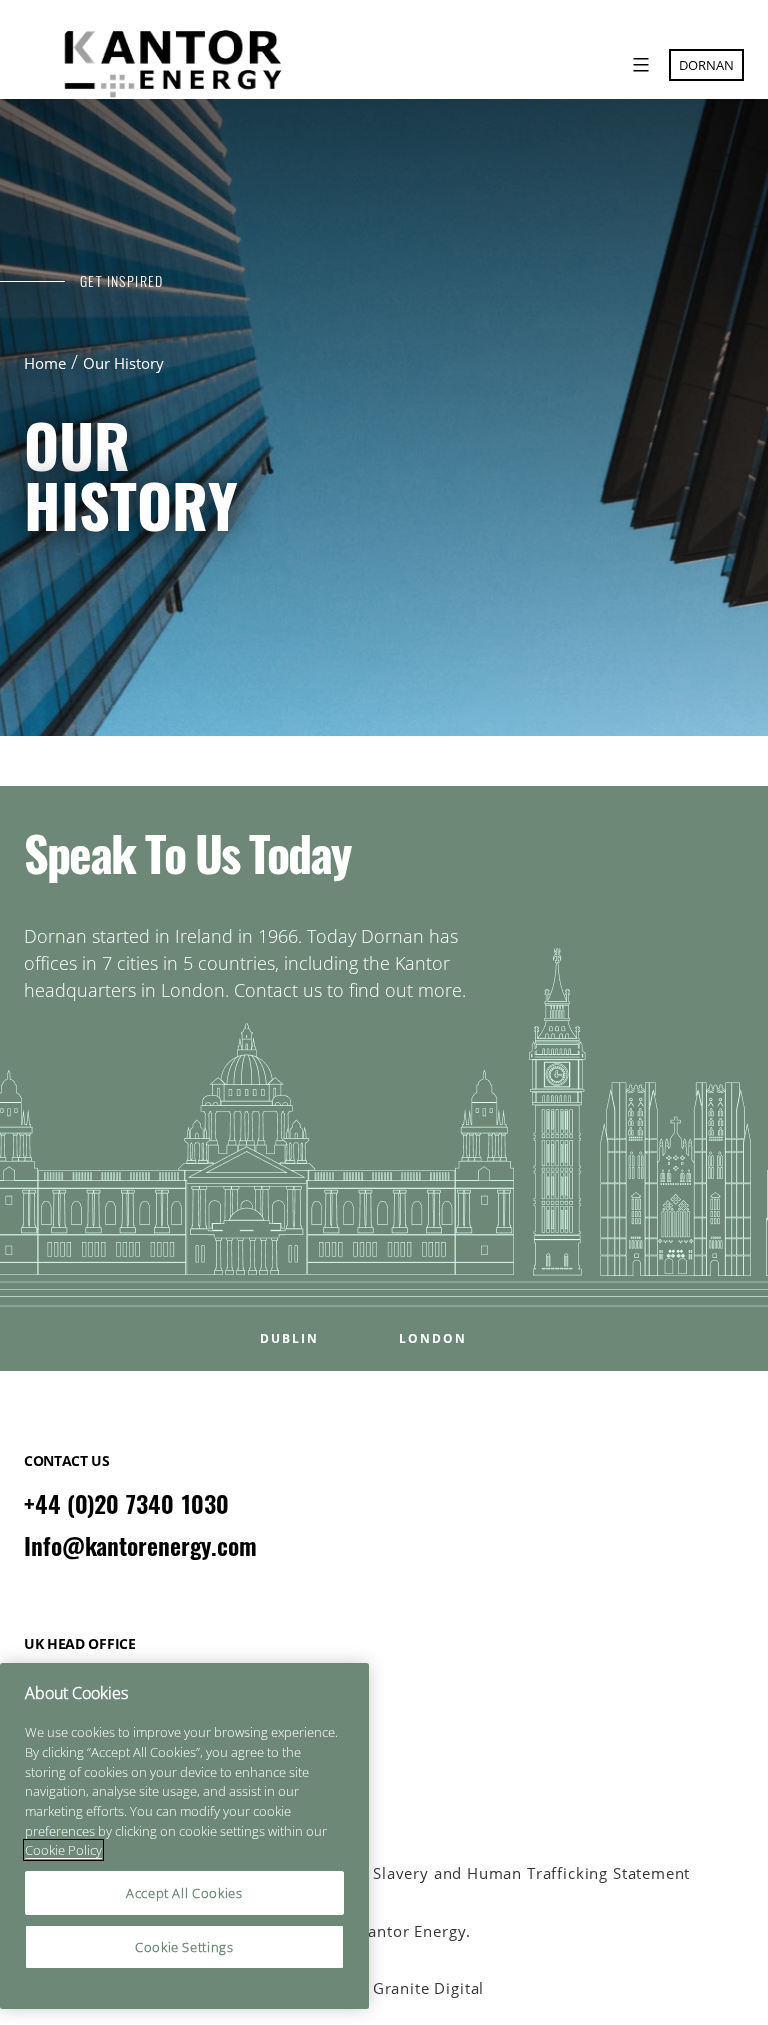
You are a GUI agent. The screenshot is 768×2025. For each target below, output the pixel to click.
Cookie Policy (63, 1850)
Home (45, 363)
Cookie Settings (184, 1947)
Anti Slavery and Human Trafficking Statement (513, 1873)
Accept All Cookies (184, 1893)
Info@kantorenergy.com (140, 1546)
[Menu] (638, 65)
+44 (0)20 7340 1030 (126, 1504)
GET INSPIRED (122, 281)
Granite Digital (428, 1988)
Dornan (706, 65)
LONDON (433, 1339)
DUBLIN (289, 1339)
